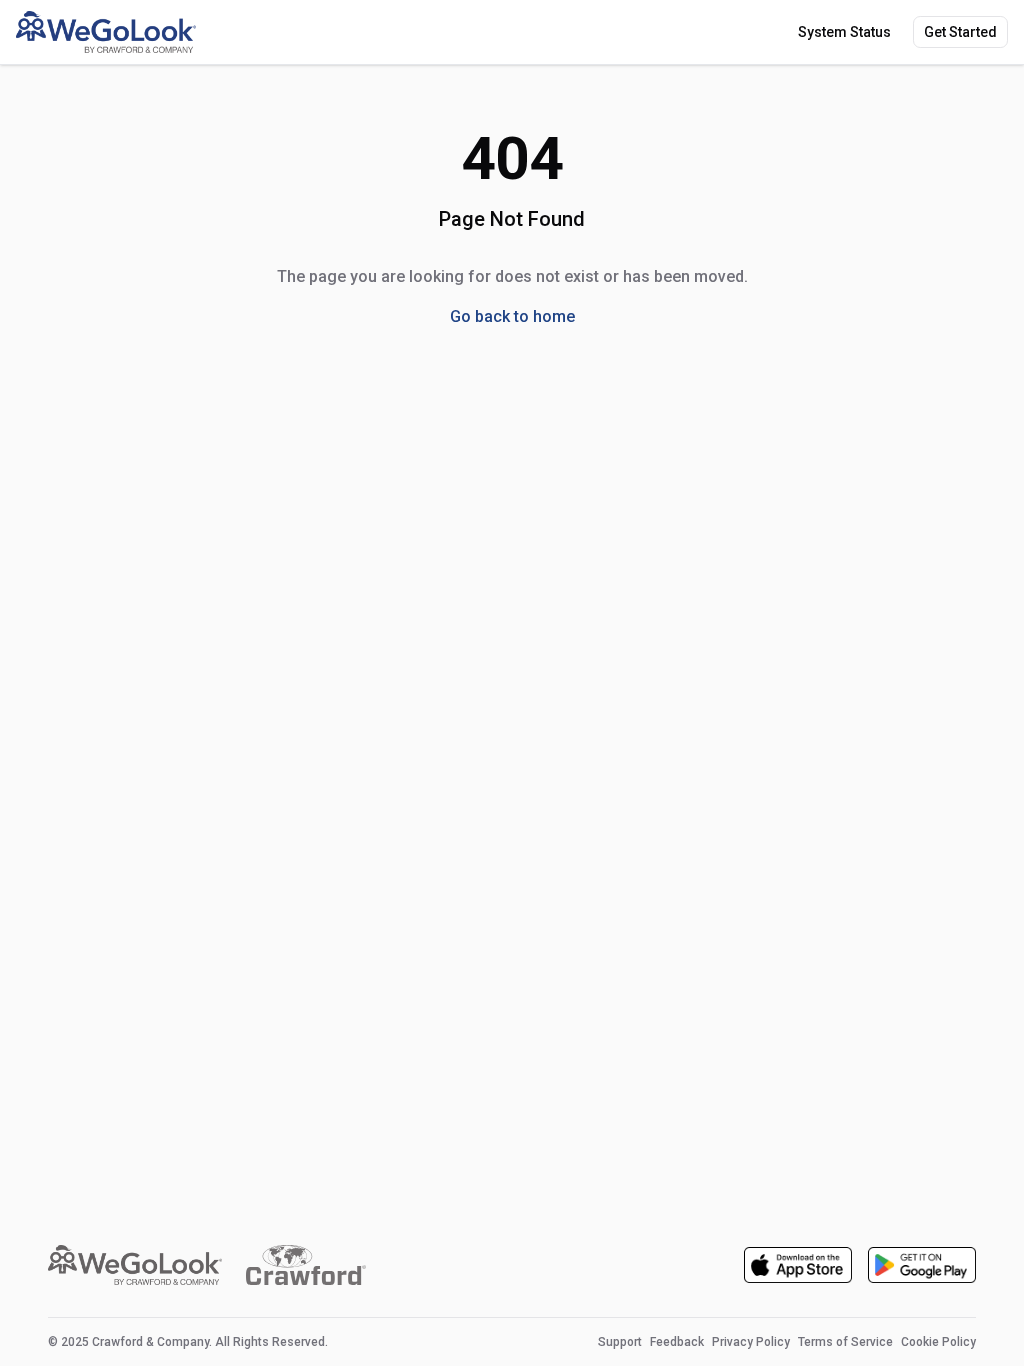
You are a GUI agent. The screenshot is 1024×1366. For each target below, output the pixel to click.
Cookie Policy (938, 1342)
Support (620, 1342)
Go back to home (512, 316)
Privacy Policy (751, 1342)
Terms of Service (845, 1342)
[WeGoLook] (106, 31)
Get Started (960, 32)
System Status (844, 32)
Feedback (677, 1342)
